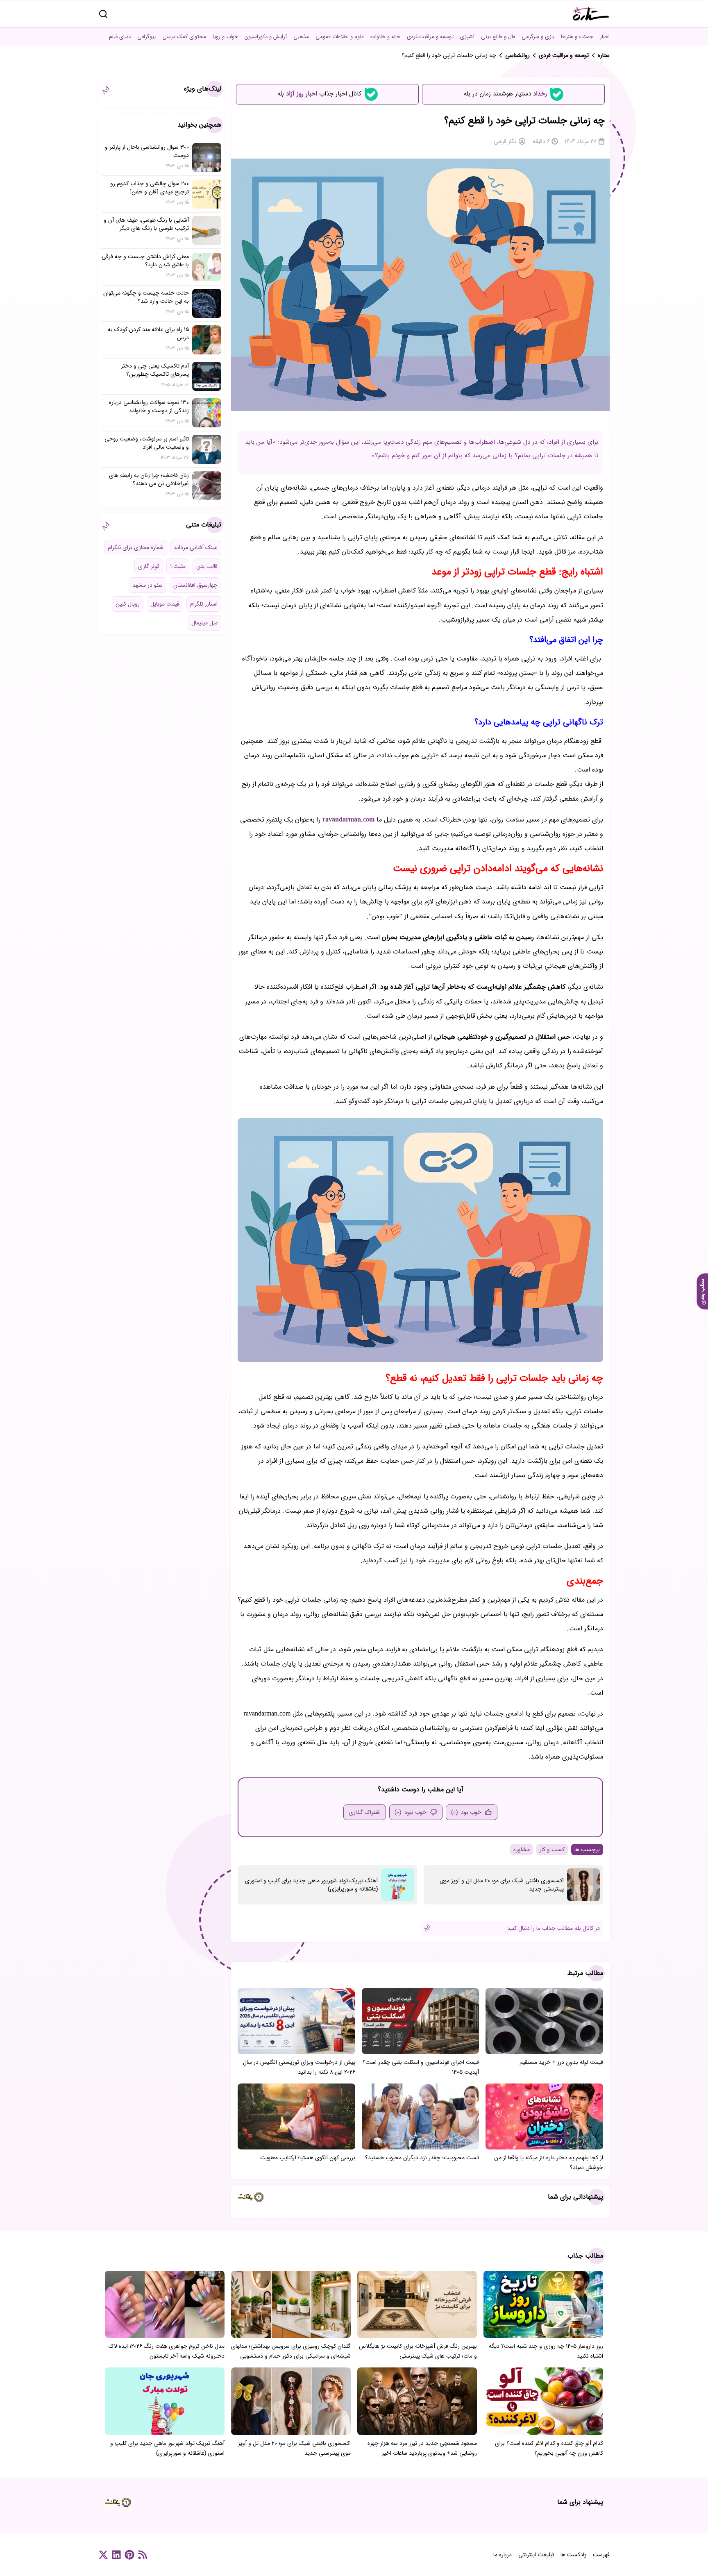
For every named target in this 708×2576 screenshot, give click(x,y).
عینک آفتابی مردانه (196, 547)
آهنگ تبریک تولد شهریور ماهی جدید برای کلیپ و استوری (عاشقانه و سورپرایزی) (311, 1885)
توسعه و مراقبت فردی (430, 37)
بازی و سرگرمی (538, 37)
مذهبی (301, 37)
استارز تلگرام (204, 604)
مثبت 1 (178, 566)
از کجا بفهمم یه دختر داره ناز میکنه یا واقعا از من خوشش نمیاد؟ (549, 2163)
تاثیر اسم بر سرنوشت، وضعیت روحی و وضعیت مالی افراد (147, 443)
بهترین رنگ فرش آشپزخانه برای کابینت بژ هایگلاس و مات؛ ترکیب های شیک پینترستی (418, 2351)
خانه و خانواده (385, 37)
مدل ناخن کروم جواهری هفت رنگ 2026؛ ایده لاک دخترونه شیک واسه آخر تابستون (167, 2351)
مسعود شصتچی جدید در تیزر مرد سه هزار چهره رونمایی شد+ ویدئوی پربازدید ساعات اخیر (422, 2448)
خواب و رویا (225, 37)
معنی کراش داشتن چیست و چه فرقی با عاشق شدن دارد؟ (145, 261)
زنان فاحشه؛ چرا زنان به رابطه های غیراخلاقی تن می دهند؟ (149, 479)
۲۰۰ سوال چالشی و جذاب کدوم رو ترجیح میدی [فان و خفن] (150, 188)
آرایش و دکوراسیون (266, 37)
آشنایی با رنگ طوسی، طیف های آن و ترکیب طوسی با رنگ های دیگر (146, 224)
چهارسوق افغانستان (195, 585)
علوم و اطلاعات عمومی (340, 37)
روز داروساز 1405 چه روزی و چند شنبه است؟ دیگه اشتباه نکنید (546, 2351)
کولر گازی (149, 566)
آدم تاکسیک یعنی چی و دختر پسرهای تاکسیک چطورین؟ (155, 370)
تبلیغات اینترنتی (536, 2555)
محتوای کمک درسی (184, 37)
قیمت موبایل (165, 604)
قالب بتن (207, 566)
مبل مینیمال (204, 623)
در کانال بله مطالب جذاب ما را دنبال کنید (554, 1928)
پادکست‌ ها (573, 2555)
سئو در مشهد (147, 585)
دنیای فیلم (120, 37)
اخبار (605, 37)
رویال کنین (128, 604)
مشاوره (522, 1850)
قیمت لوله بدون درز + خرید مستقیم (561, 2062)
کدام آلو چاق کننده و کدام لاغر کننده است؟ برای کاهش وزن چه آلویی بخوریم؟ (549, 2448)
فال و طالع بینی (498, 37)
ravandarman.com (348, 820)
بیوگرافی (146, 37)
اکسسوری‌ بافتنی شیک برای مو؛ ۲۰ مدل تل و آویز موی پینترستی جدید (502, 1885)
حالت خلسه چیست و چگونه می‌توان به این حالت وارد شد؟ (146, 297)
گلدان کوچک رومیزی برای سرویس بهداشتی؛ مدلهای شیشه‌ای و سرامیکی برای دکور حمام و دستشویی (291, 2351)
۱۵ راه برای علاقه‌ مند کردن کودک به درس (148, 334)
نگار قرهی (505, 141)
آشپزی (467, 37)
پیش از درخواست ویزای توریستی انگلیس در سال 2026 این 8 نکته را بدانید (299, 2067)
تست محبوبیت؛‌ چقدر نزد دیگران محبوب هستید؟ (422, 2158)
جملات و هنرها (577, 37)
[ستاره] (591, 14)
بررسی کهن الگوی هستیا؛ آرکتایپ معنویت (308, 2158)
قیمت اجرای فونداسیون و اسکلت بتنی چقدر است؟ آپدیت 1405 (421, 2067)
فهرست (601, 2555)
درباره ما (503, 2555)
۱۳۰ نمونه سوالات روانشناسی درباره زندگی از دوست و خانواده (149, 406)
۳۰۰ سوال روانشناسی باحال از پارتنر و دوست (147, 151)
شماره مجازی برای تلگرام (136, 547)
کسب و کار (552, 1850)
